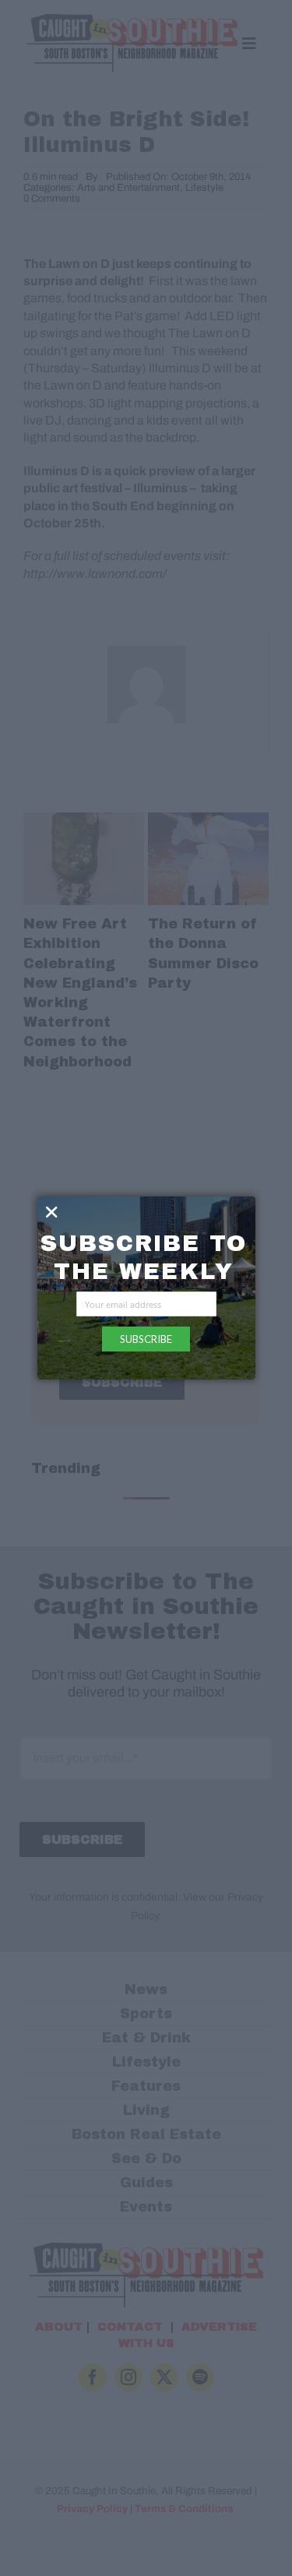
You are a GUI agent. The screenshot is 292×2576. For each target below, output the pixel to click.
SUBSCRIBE (146, 1339)
